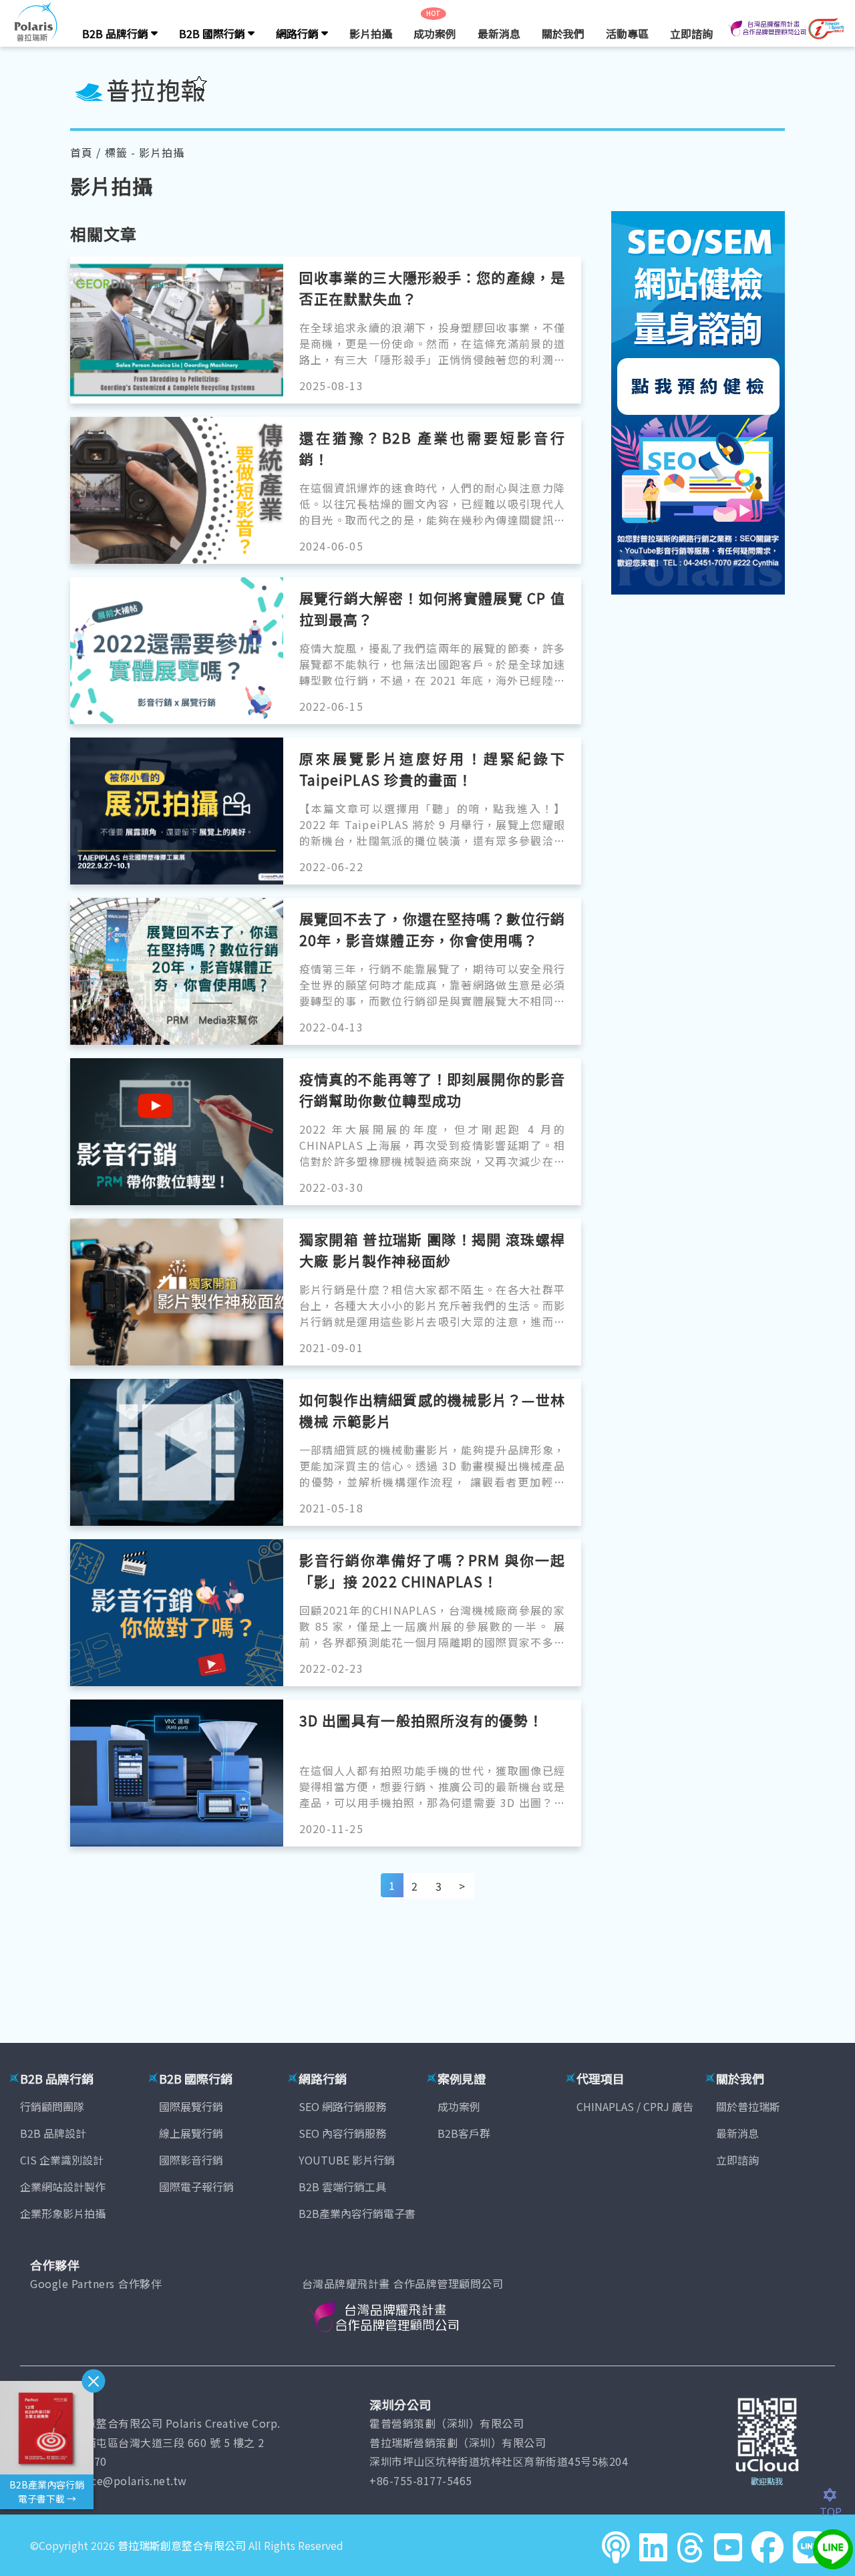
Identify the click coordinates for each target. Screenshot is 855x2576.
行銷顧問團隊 (52, 2106)
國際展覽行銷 (191, 2106)
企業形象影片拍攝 (63, 2213)
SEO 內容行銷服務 (342, 2133)
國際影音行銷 (191, 2160)
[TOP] (837, 2495)
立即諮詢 (691, 33)
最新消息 (499, 33)
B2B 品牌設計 (53, 2133)
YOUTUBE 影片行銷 (347, 2160)
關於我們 (563, 33)
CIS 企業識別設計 (62, 2160)
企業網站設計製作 (63, 2187)
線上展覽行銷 (191, 2133)
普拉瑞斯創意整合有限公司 (182, 2545)
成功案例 (435, 33)
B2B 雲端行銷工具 (342, 2187)
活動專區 (627, 33)
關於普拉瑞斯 (748, 2106)
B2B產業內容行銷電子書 (357, 2213)
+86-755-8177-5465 (421, 2480)
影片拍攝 (371, 33)
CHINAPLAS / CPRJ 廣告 (635, 2106)
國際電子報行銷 (196, 2187)
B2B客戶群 (464, 2133)
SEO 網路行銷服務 (342, 2106)
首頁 (81, 152)
